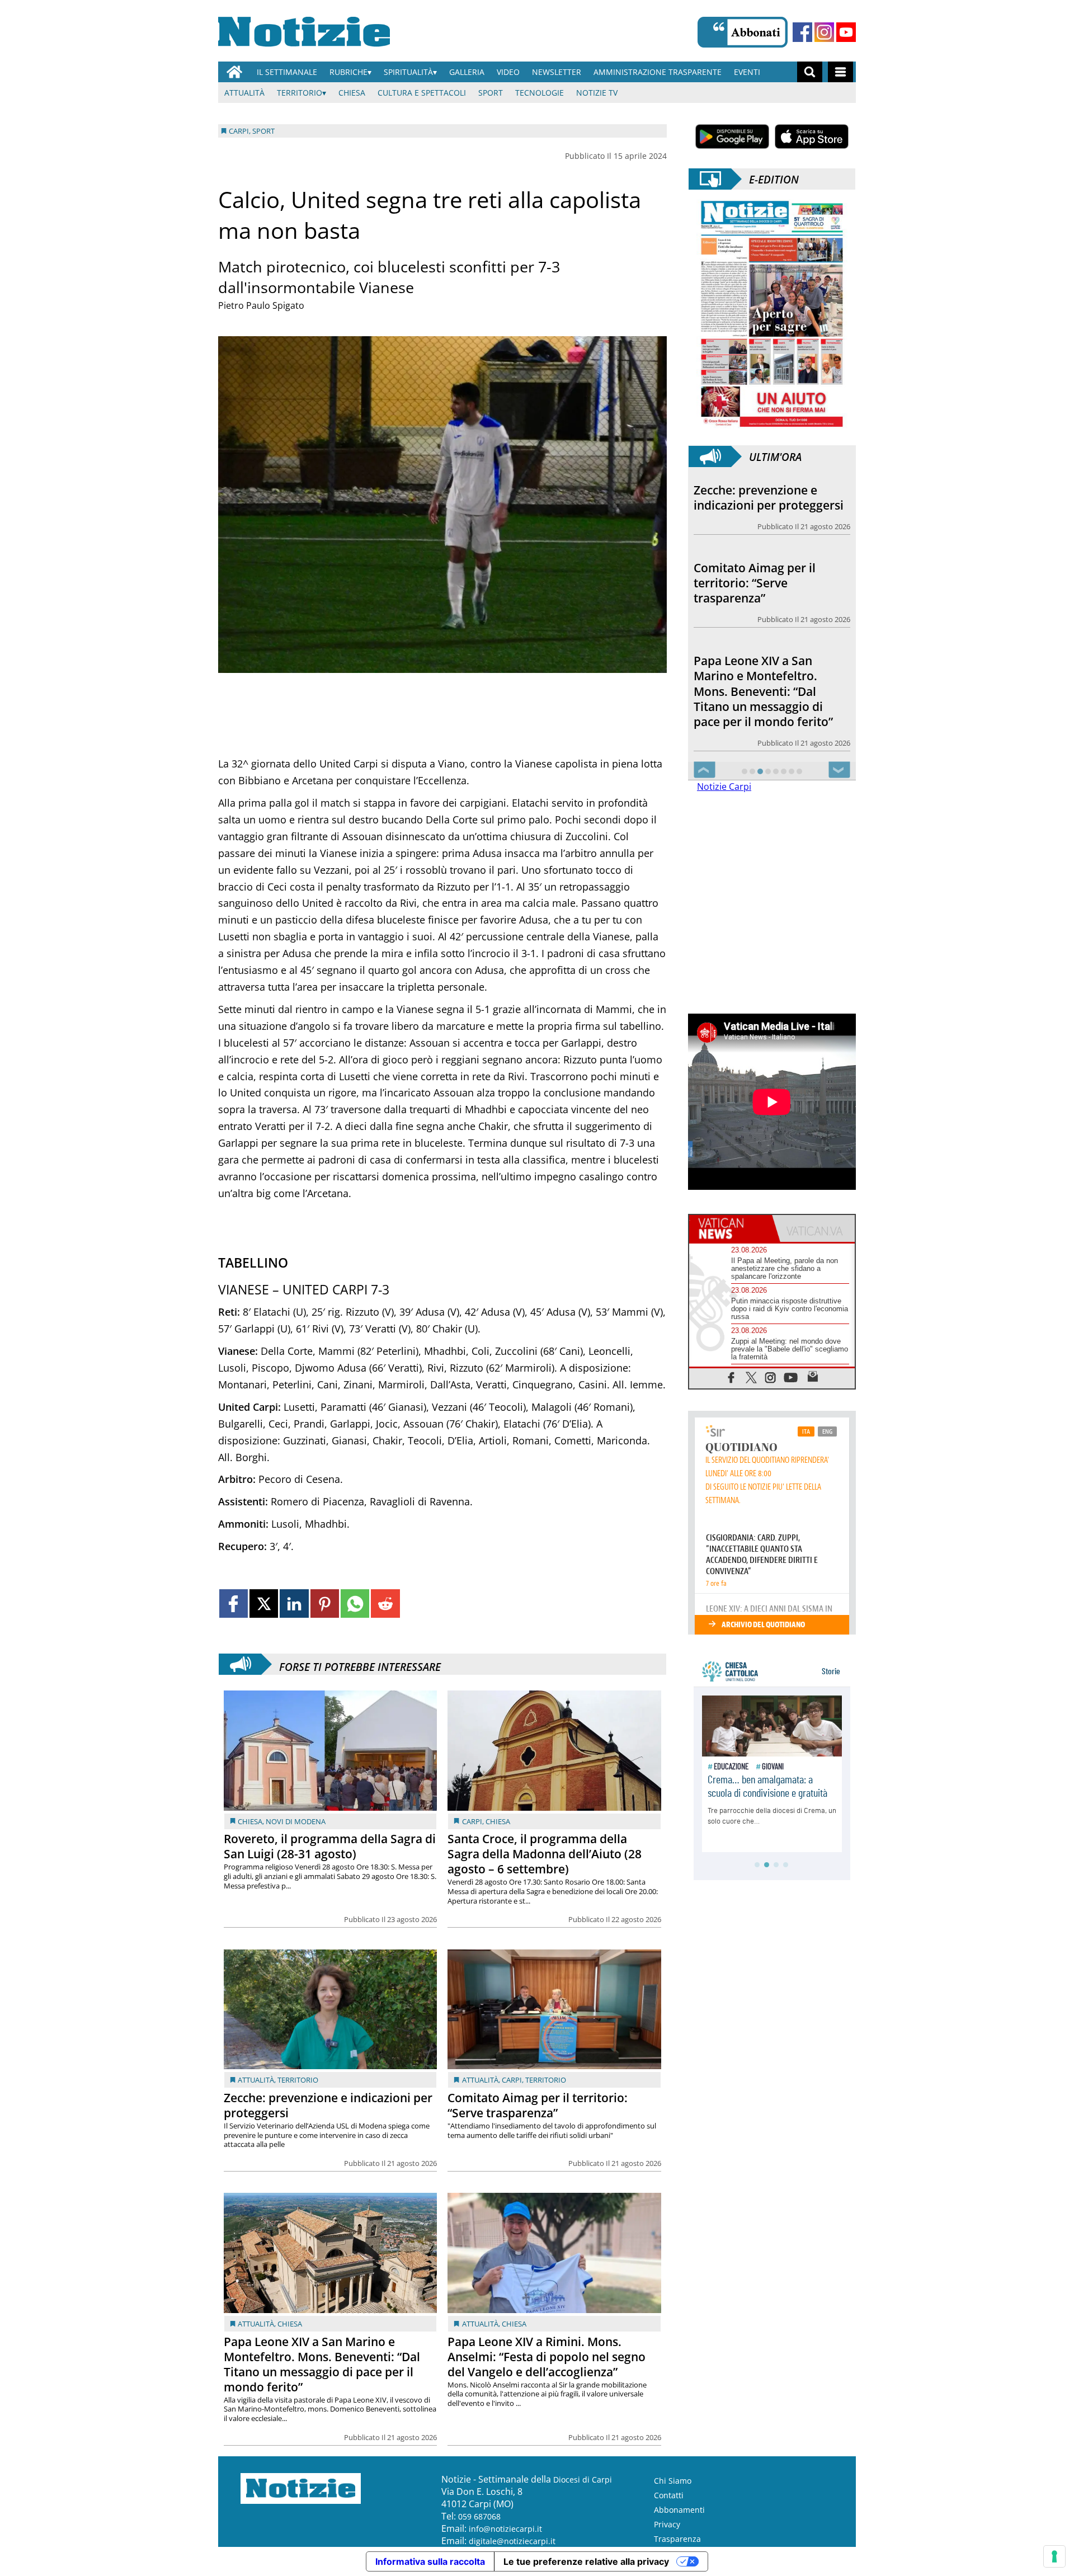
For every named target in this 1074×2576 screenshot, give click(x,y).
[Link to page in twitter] (264, 1603)
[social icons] (731, 1407)
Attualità (244, 93)
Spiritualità (408, 72)
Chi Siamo (673, 2481)
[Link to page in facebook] (234, 1603)
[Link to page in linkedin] (294, 1603)
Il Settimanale (287, 72)
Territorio (300, 93)
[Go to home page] (234, 72)
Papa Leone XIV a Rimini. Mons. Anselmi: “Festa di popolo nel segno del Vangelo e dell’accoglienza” (547, 2357)
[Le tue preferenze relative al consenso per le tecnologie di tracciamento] (1054, 2556)
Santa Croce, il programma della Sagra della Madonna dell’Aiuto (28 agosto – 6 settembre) (545, 1854)
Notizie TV (597, 93)
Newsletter (557, 72)
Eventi (747, 72)
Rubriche (348, 72)
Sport (491, 93)
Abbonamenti (679, 2510)
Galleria (467, 72)
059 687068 (479, 2516)
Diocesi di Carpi (583, 2480)
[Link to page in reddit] (385, 1603)
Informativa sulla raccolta (430, 2561)
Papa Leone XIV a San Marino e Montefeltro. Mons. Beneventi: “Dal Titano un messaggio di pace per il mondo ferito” (322, 2364)
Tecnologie (540, 93)
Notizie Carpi (724, 817)
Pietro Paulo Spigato (261, 305)
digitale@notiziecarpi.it (512, 2541)
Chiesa (352, 93)
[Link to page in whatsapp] (355, 1603)
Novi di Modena (296, 1821)
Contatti (669, 2495)
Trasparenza (677, 2539)
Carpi (472, 1821)
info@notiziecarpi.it (505, 2529)
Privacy (667, 2524)
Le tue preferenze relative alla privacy (586, 2561)
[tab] (731, 1259)
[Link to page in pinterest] (325, 1603)
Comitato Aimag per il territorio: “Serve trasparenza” (538, 2105)
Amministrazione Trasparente (658, 72)
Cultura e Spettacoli (422, 93)
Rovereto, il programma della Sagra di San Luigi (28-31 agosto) (330, 1846)
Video (508, 72)
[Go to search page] (810, 72)
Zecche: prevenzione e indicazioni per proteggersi (328, 2105)
